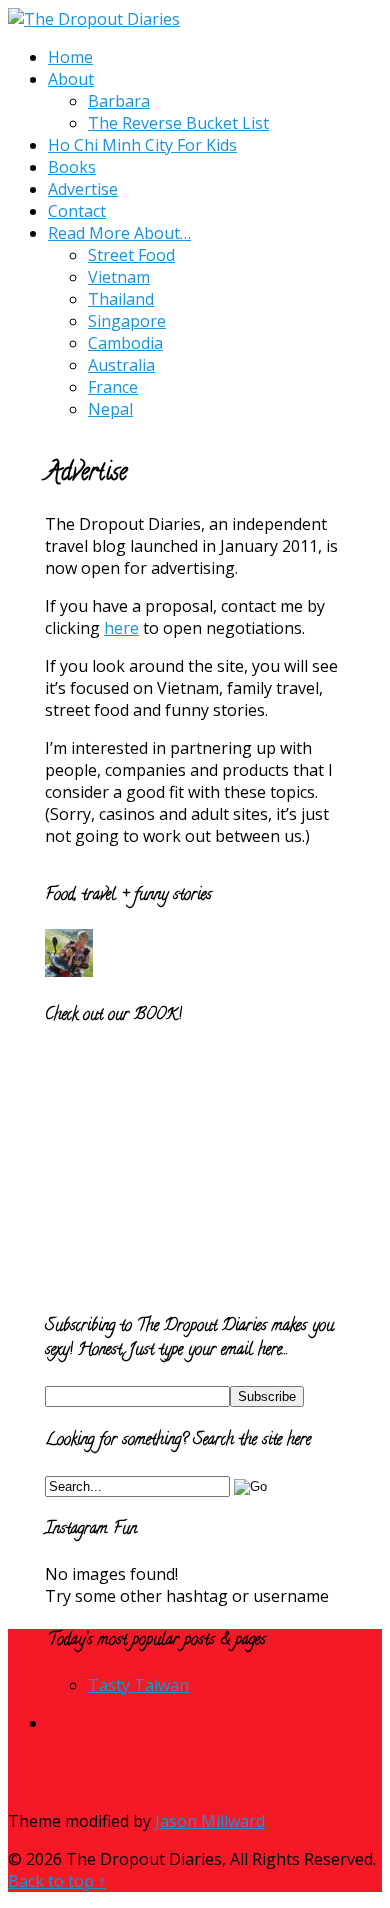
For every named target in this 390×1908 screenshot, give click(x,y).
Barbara (119, 101)
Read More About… (119, 233)
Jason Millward (210, 1821)
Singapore (127, 321)
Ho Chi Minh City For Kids (142, 145)
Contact (77, 211)
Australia (121, 365)
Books (72, 167)
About (71, 79)
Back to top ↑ (57, 1881)
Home (70, 57)
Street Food (131, 255)
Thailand (121, 299)
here (121, 628)
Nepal (110, 409)
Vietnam (119, 277)
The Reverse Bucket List (178, 123)
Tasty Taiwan (138, 1685)
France (113, 387)
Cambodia (125, 343)
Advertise (83, 189)
